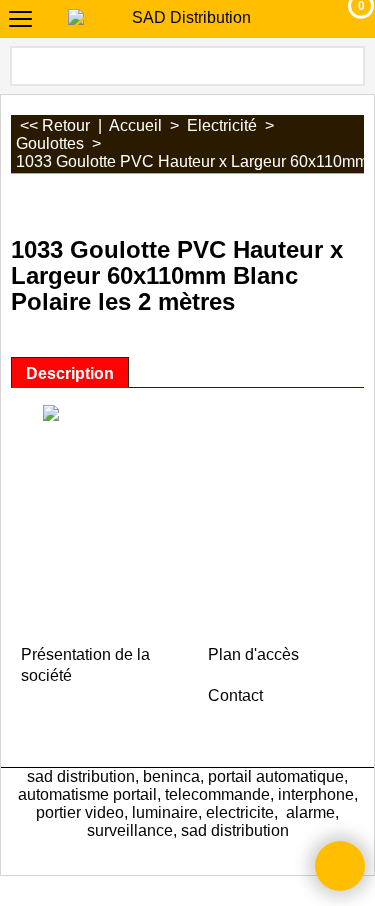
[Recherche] (348, 66)
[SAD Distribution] (184, 18)
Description (70, 373)
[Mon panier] (342, 19)
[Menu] (20, 21)
